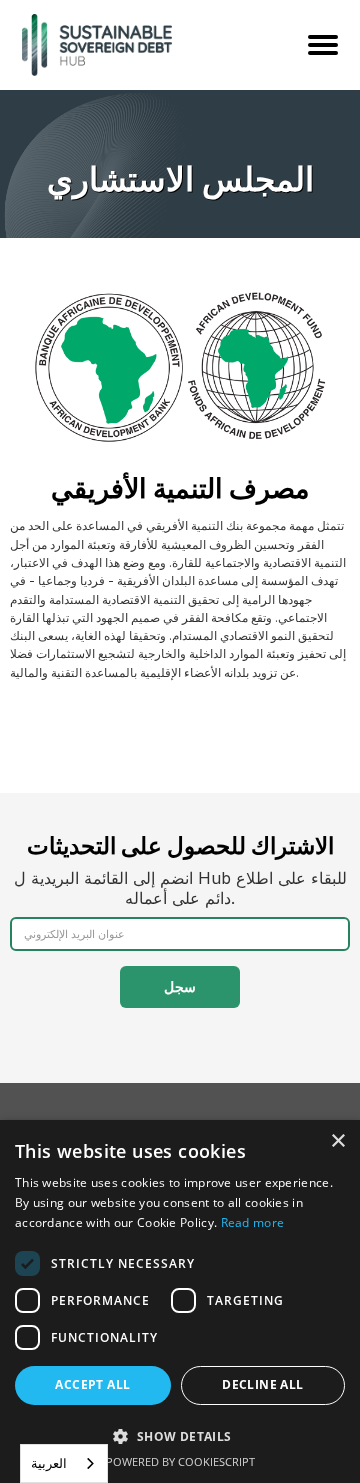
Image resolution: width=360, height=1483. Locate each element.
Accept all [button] (92, 1384)
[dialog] (180, 1301)
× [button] (337, 1141)
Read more (253, 1222)
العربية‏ (49, 1463)
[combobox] (64, 1463)
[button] (180, 1436)
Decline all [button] (262, 1384)
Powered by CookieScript (180, 1461)
